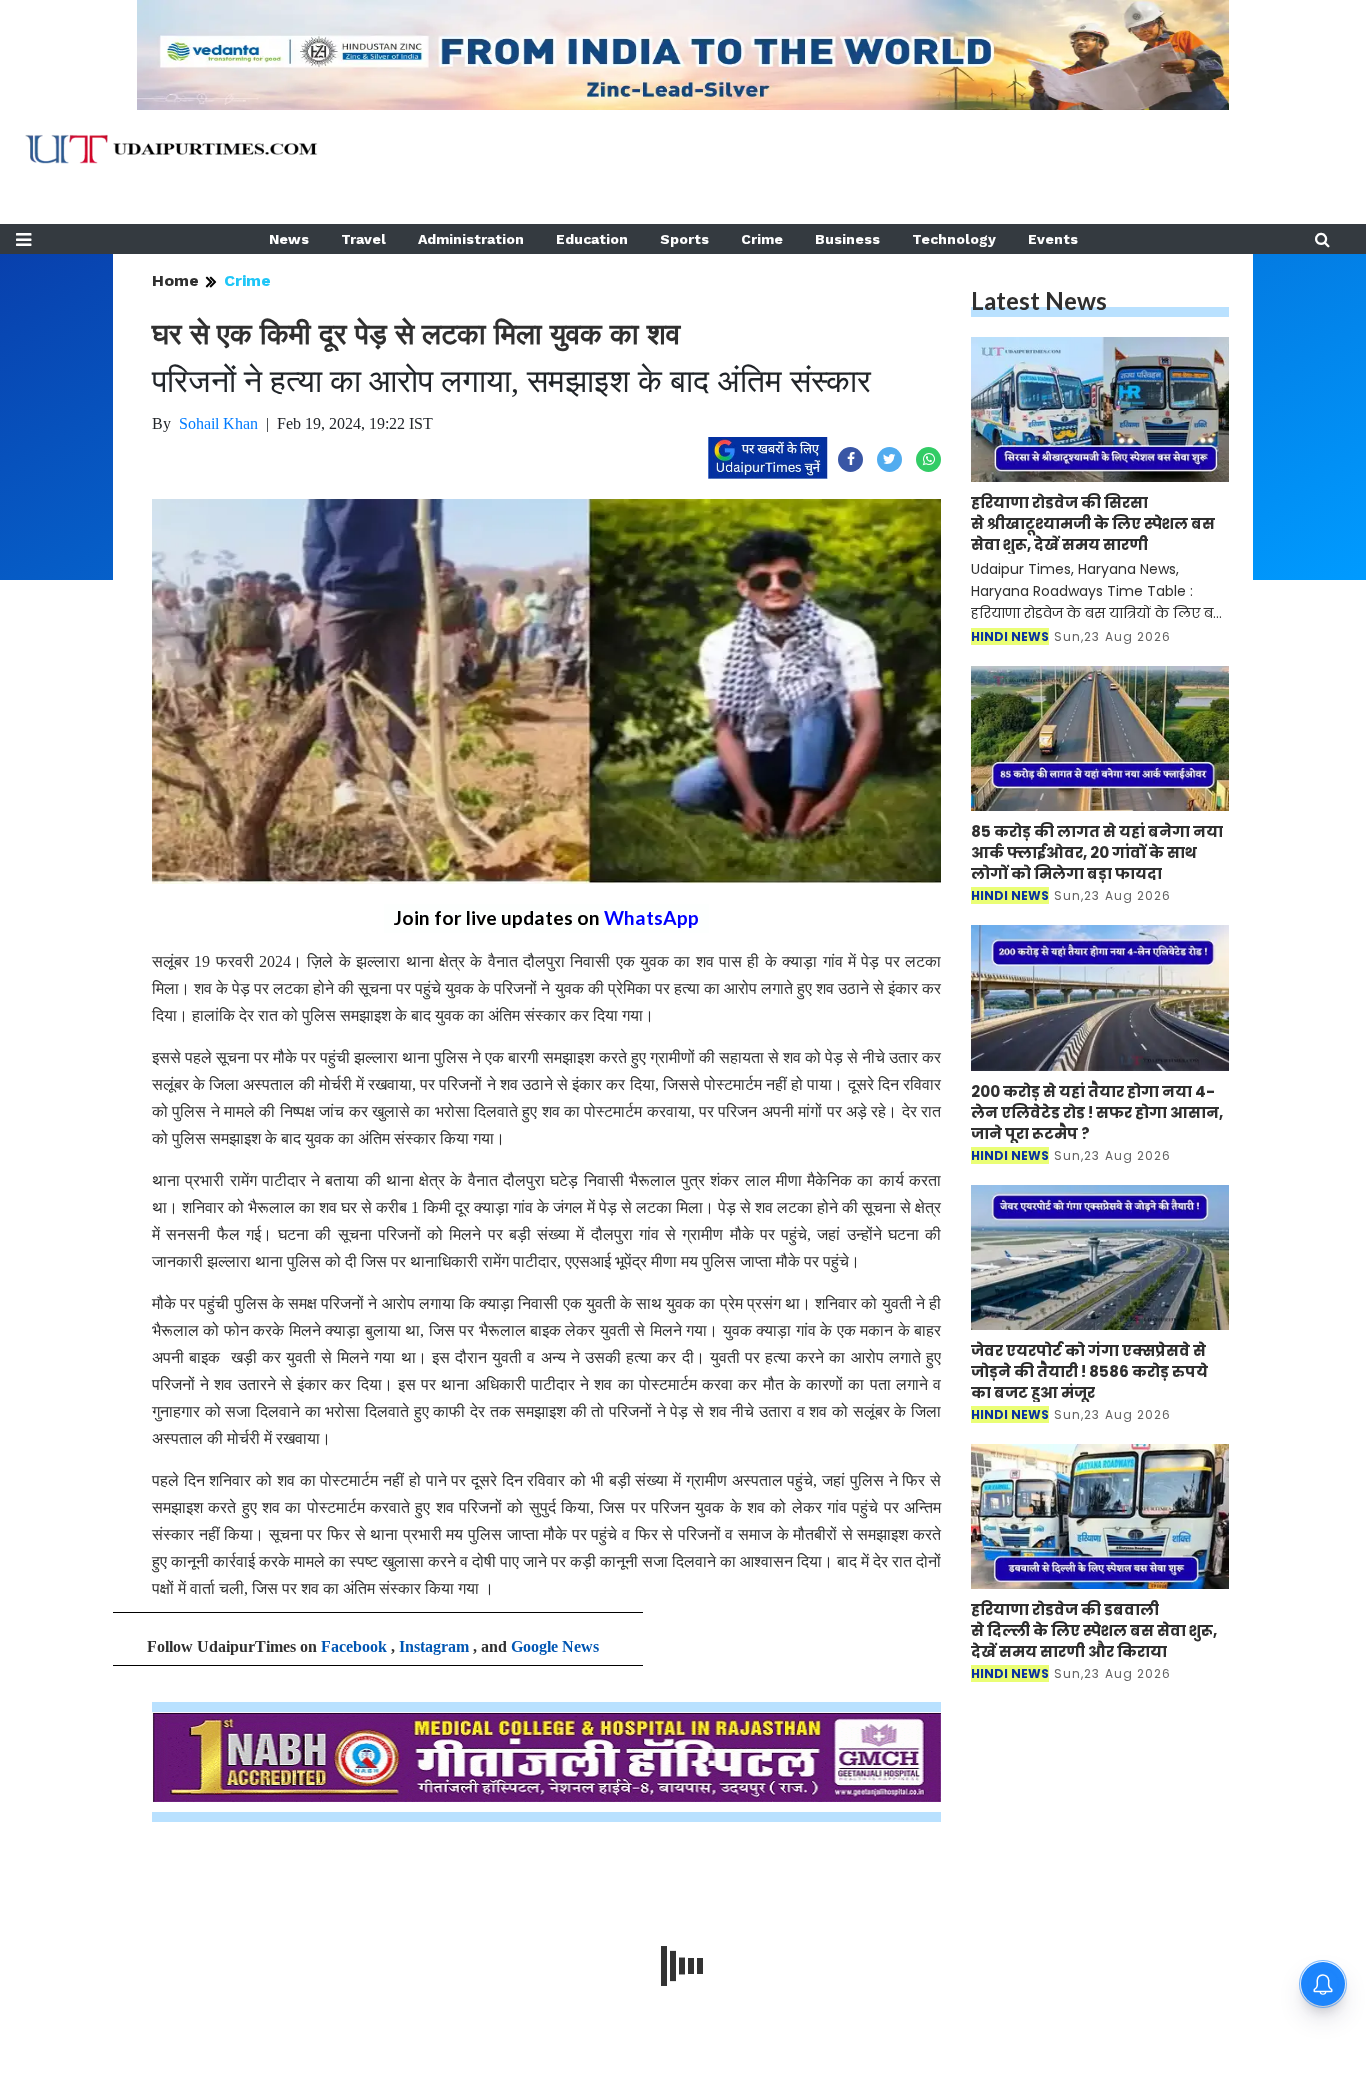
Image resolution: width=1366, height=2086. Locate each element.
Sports (684, 239)
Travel (363, 239)
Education (592, 239)
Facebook (354, 1646)
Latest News (1039, 300)
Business (847, 239)
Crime (762, 239)
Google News (555, 1646)
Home (175, 280)
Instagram (434, 1646)
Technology (954, 239)
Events (1053, 239)
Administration (471, 239)
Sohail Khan (218, 423)
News (289, 239)
